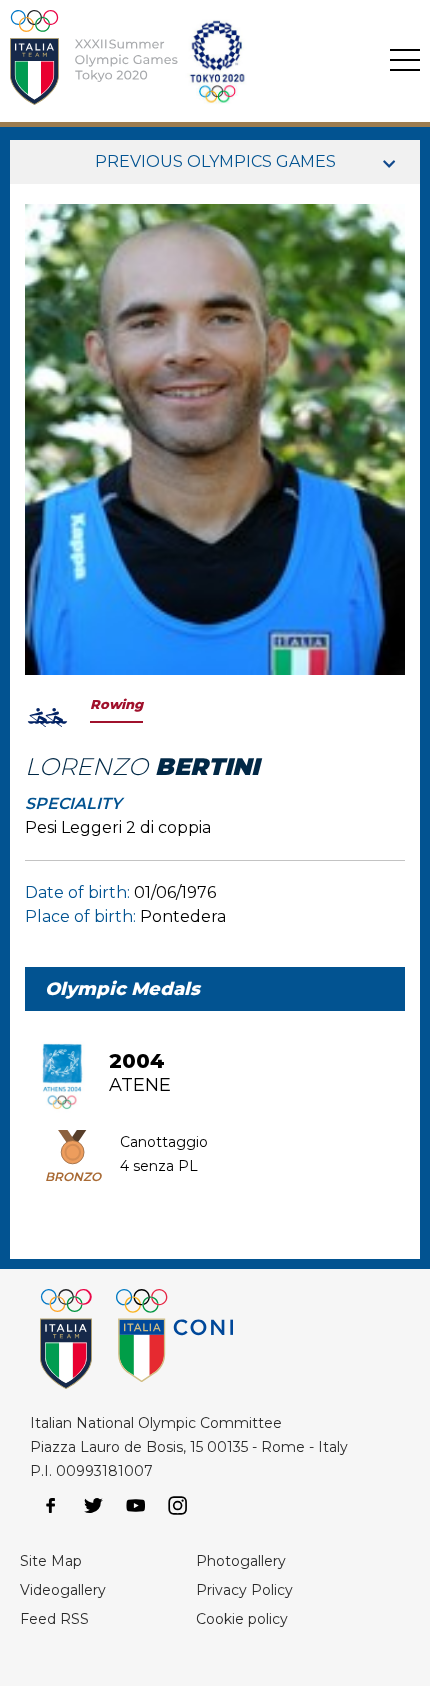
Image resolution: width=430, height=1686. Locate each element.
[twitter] (93, 1506)
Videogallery (63, 1590)
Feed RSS (54, 1619)
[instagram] (178, 1506)
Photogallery (241, 1561)
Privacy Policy (244, 1590)
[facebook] (51, 1506)
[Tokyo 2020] (181, 61)
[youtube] (136, 1506)
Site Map (51, 1561)
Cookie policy (242, 1619)
